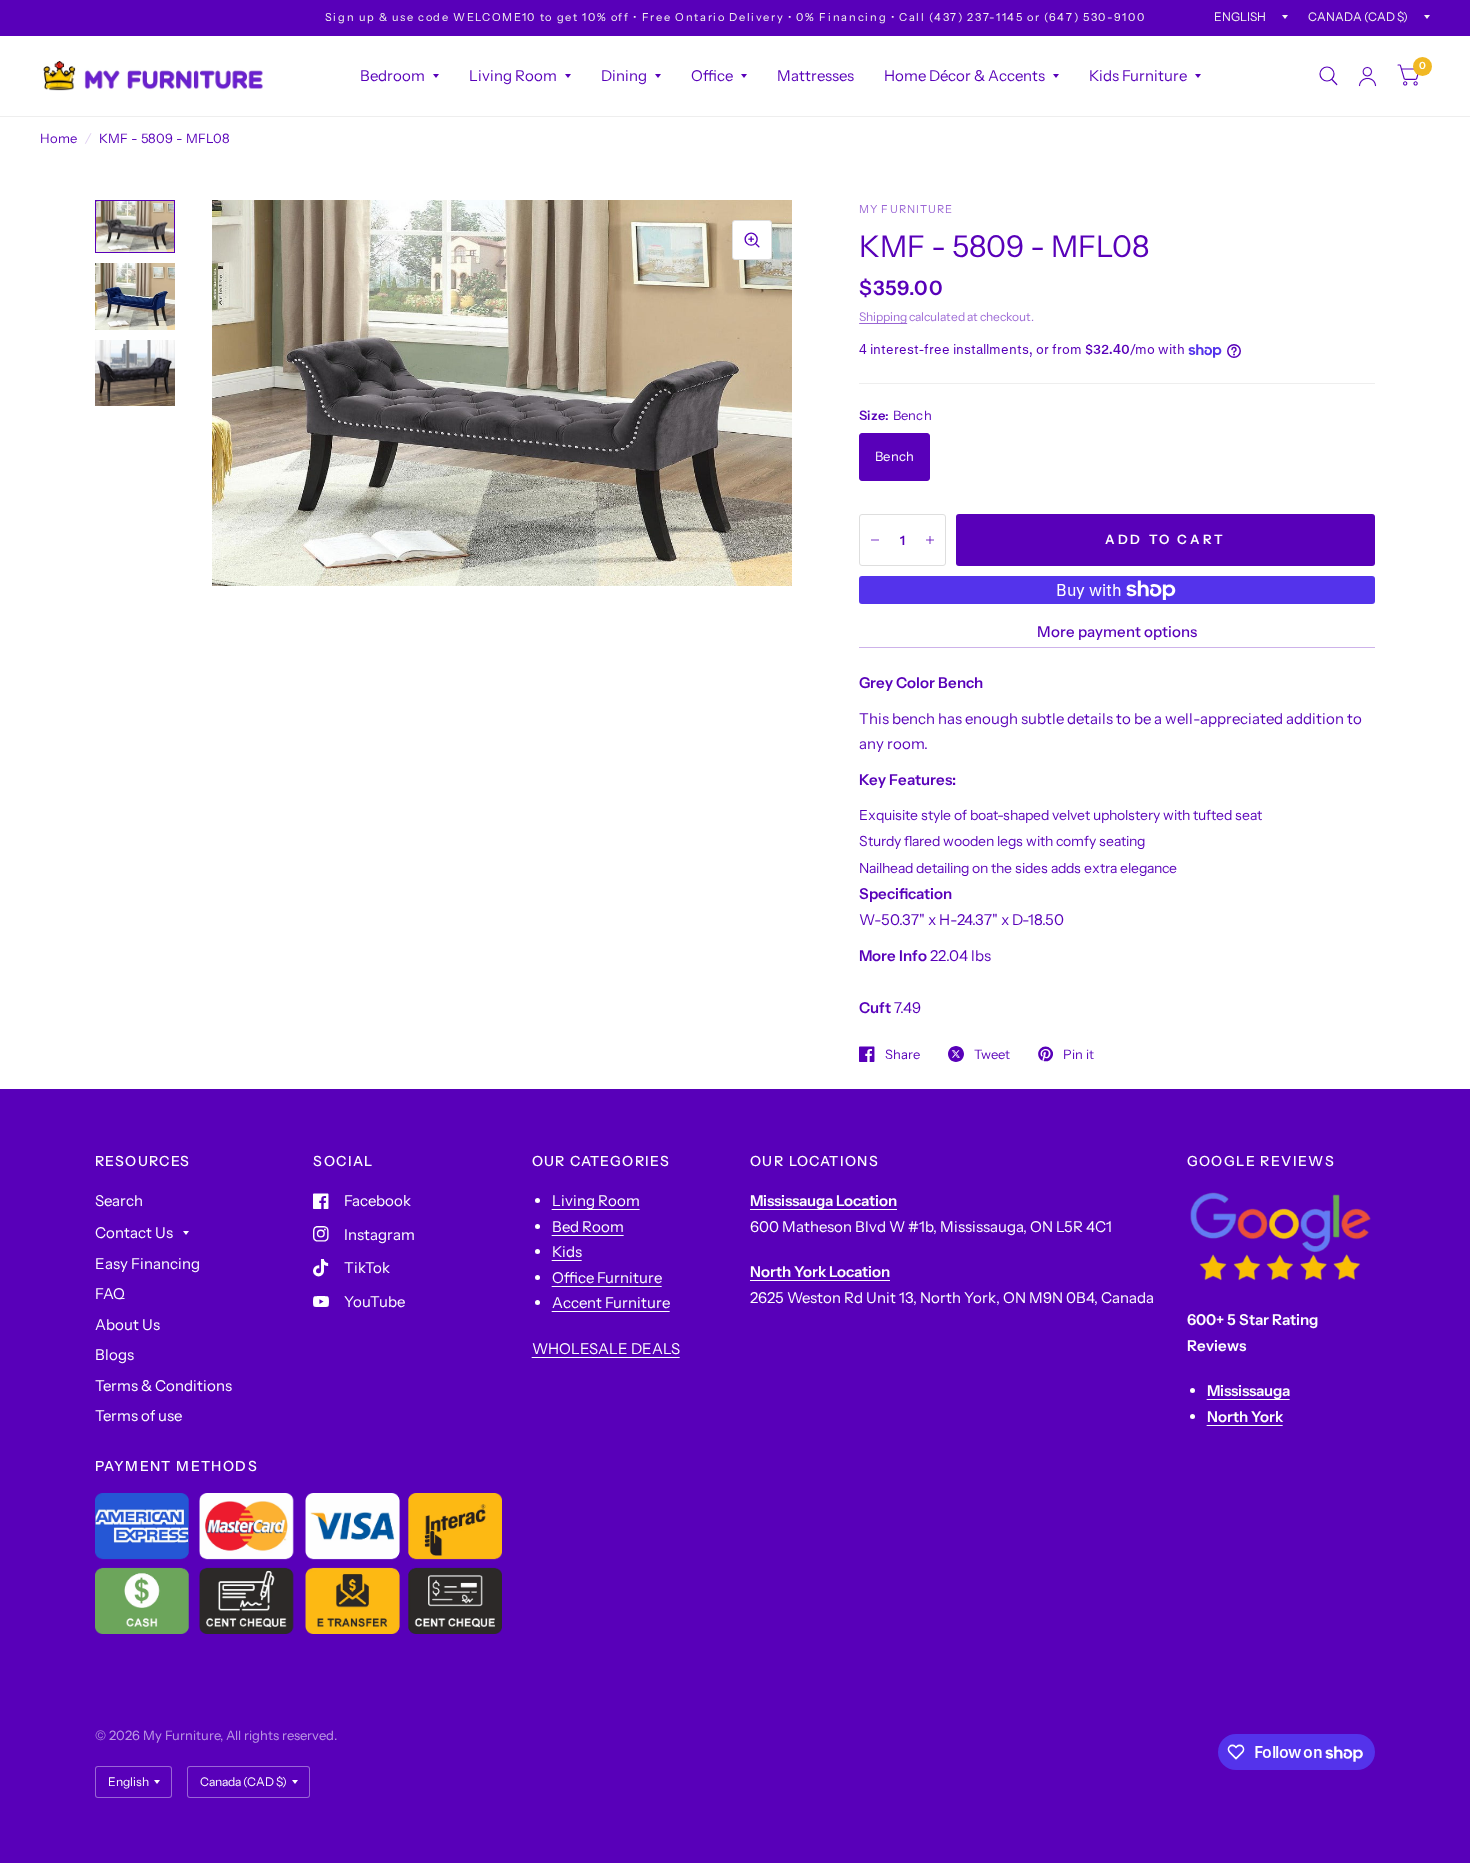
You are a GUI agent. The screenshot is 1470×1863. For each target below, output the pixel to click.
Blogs (114, 1354)
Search (119, 1200)
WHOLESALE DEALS (606, 1348)
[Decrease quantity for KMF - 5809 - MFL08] (875, 540)
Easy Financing (147, 1263)
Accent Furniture (611, 1302)
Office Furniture (607, 1277)
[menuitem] (399, 76)
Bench (894, 456)
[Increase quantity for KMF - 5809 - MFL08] (930, 540)
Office (712, 75)
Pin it (1078, 1054)
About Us (127, 1324)
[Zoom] (752, 240)
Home (58, 138)
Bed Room (588, 1226)
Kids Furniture (1138, 75)
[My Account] (1367, 76)
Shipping (883, 316)
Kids (567, 1251)
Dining (624, 75)
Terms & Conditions (163, 1385)
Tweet (992, 1054)
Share (902, 1054)
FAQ (110, 1293)
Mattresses (815, 75)
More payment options (1117, 631)
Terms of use (138, 1415)
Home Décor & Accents (964, 75)
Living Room (513, 75)
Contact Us (134, 1232)
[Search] (1328, 76)
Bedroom (392, 75)
